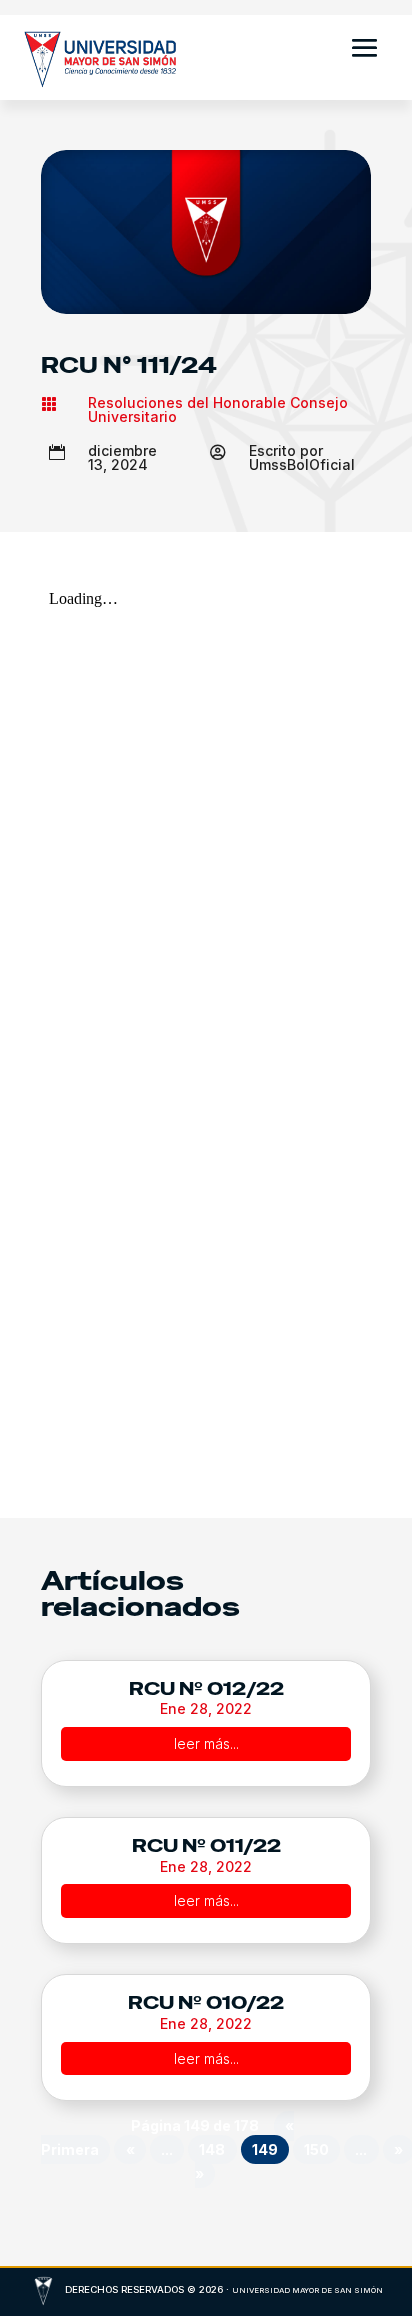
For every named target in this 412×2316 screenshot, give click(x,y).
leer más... (206, 1743)
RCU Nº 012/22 (206, 1688)
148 (212, 2149)
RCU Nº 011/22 (206, 1845)
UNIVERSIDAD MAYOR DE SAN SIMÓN (307, 2290)
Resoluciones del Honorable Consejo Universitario (218, 409)
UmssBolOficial (302, 464)
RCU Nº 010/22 (206, 2002)
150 (316, 2149)
